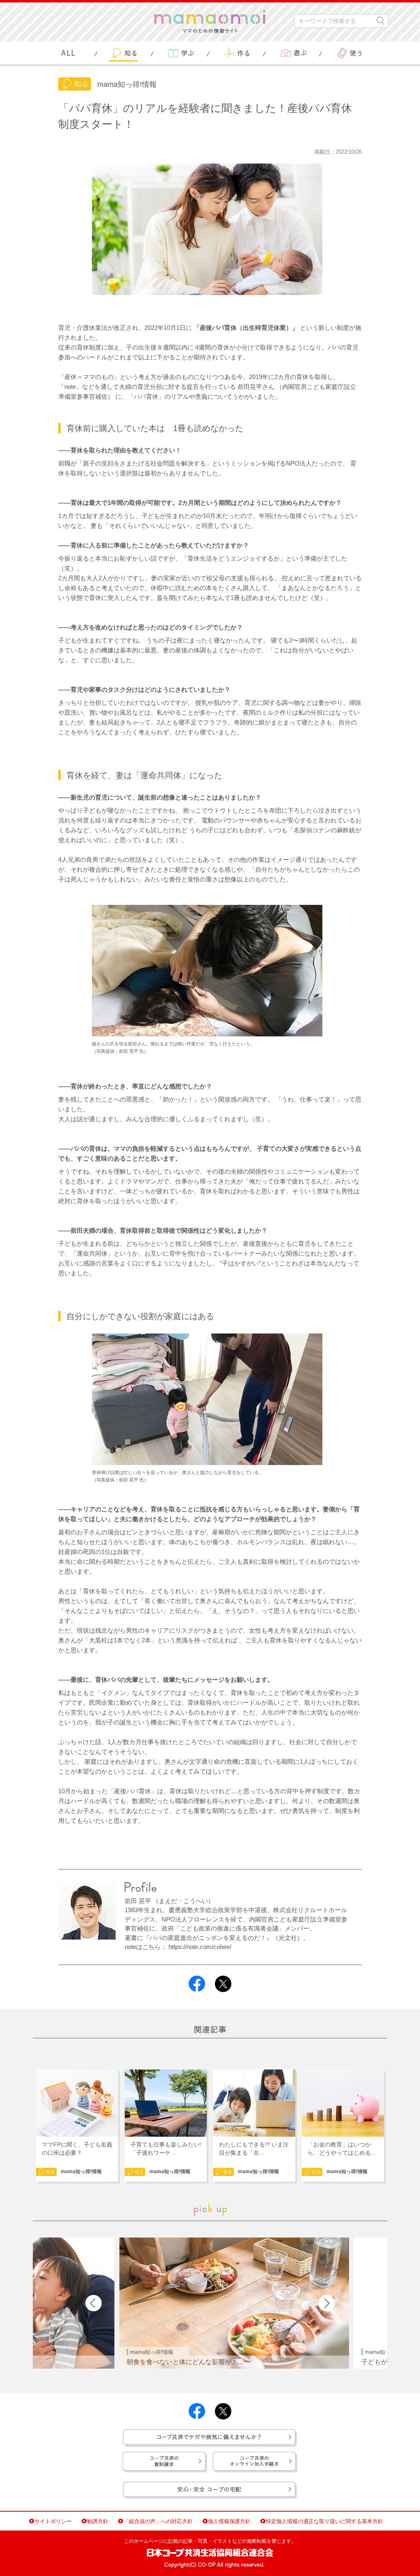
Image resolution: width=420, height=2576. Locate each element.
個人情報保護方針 (229, 2521)
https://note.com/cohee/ (200, 1947)
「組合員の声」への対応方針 (158, 2521)
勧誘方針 (98, 2521)
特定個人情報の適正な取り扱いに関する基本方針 (324, 2521)
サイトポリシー (53, 2521)
